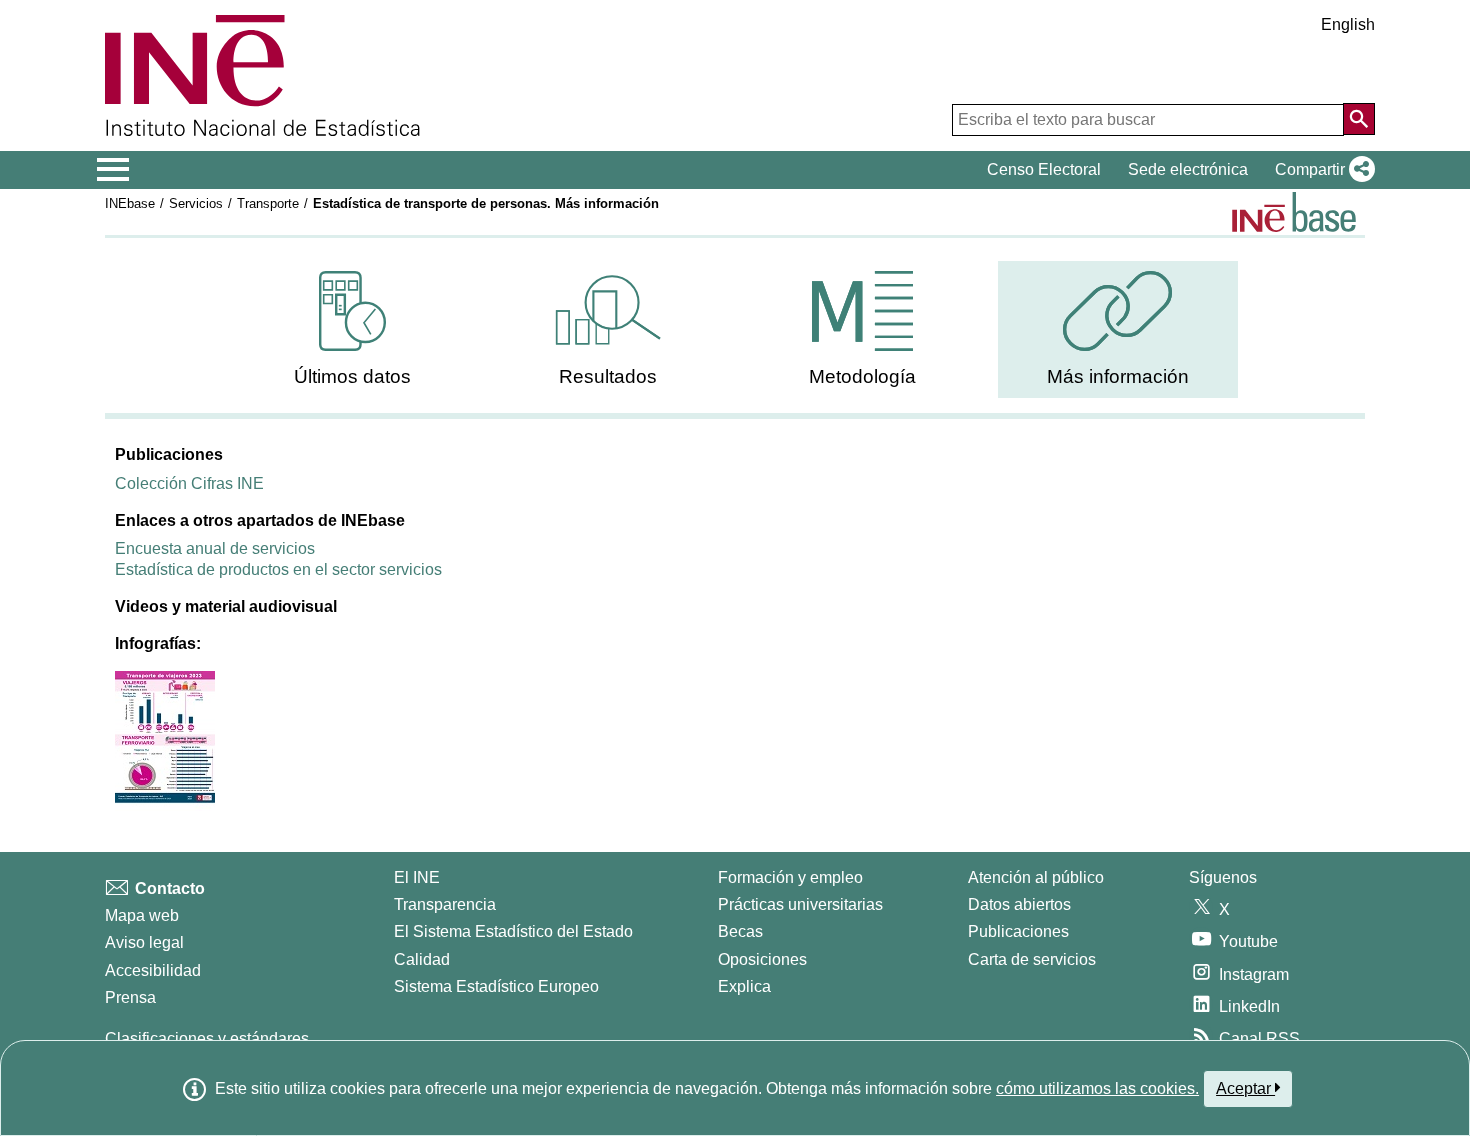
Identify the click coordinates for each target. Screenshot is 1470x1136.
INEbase (130, 203)
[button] (1321, 170)
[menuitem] (353, 329)
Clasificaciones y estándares (207, 1038)
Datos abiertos (1019, 904)
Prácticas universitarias (800, 904)
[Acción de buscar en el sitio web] (1359, 119)
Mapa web (142, 915)
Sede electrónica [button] (1188, 169)
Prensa (130, 997)
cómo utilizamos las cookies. (1097, 1088)
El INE (417, 877)
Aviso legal (144, 942)
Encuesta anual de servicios (215, 548)
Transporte (268, 203)
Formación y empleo (790, 877)
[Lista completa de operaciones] (1294, 212)
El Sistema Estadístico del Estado (513, 931)
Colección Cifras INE (189, 483)
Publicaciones (1018, 931)
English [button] (1348, 24)
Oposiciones (762, 959)
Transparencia (445, 904)
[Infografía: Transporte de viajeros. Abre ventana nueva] (165, 739)
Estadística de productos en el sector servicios (278, 569)
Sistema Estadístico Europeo (496, 986)
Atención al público (1036, 877)
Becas (740, 931)
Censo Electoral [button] (1044, 169)
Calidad (422, 959)
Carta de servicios (1032, 959)
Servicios (196, 203)
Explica (744, 986)
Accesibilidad (153, 970)
